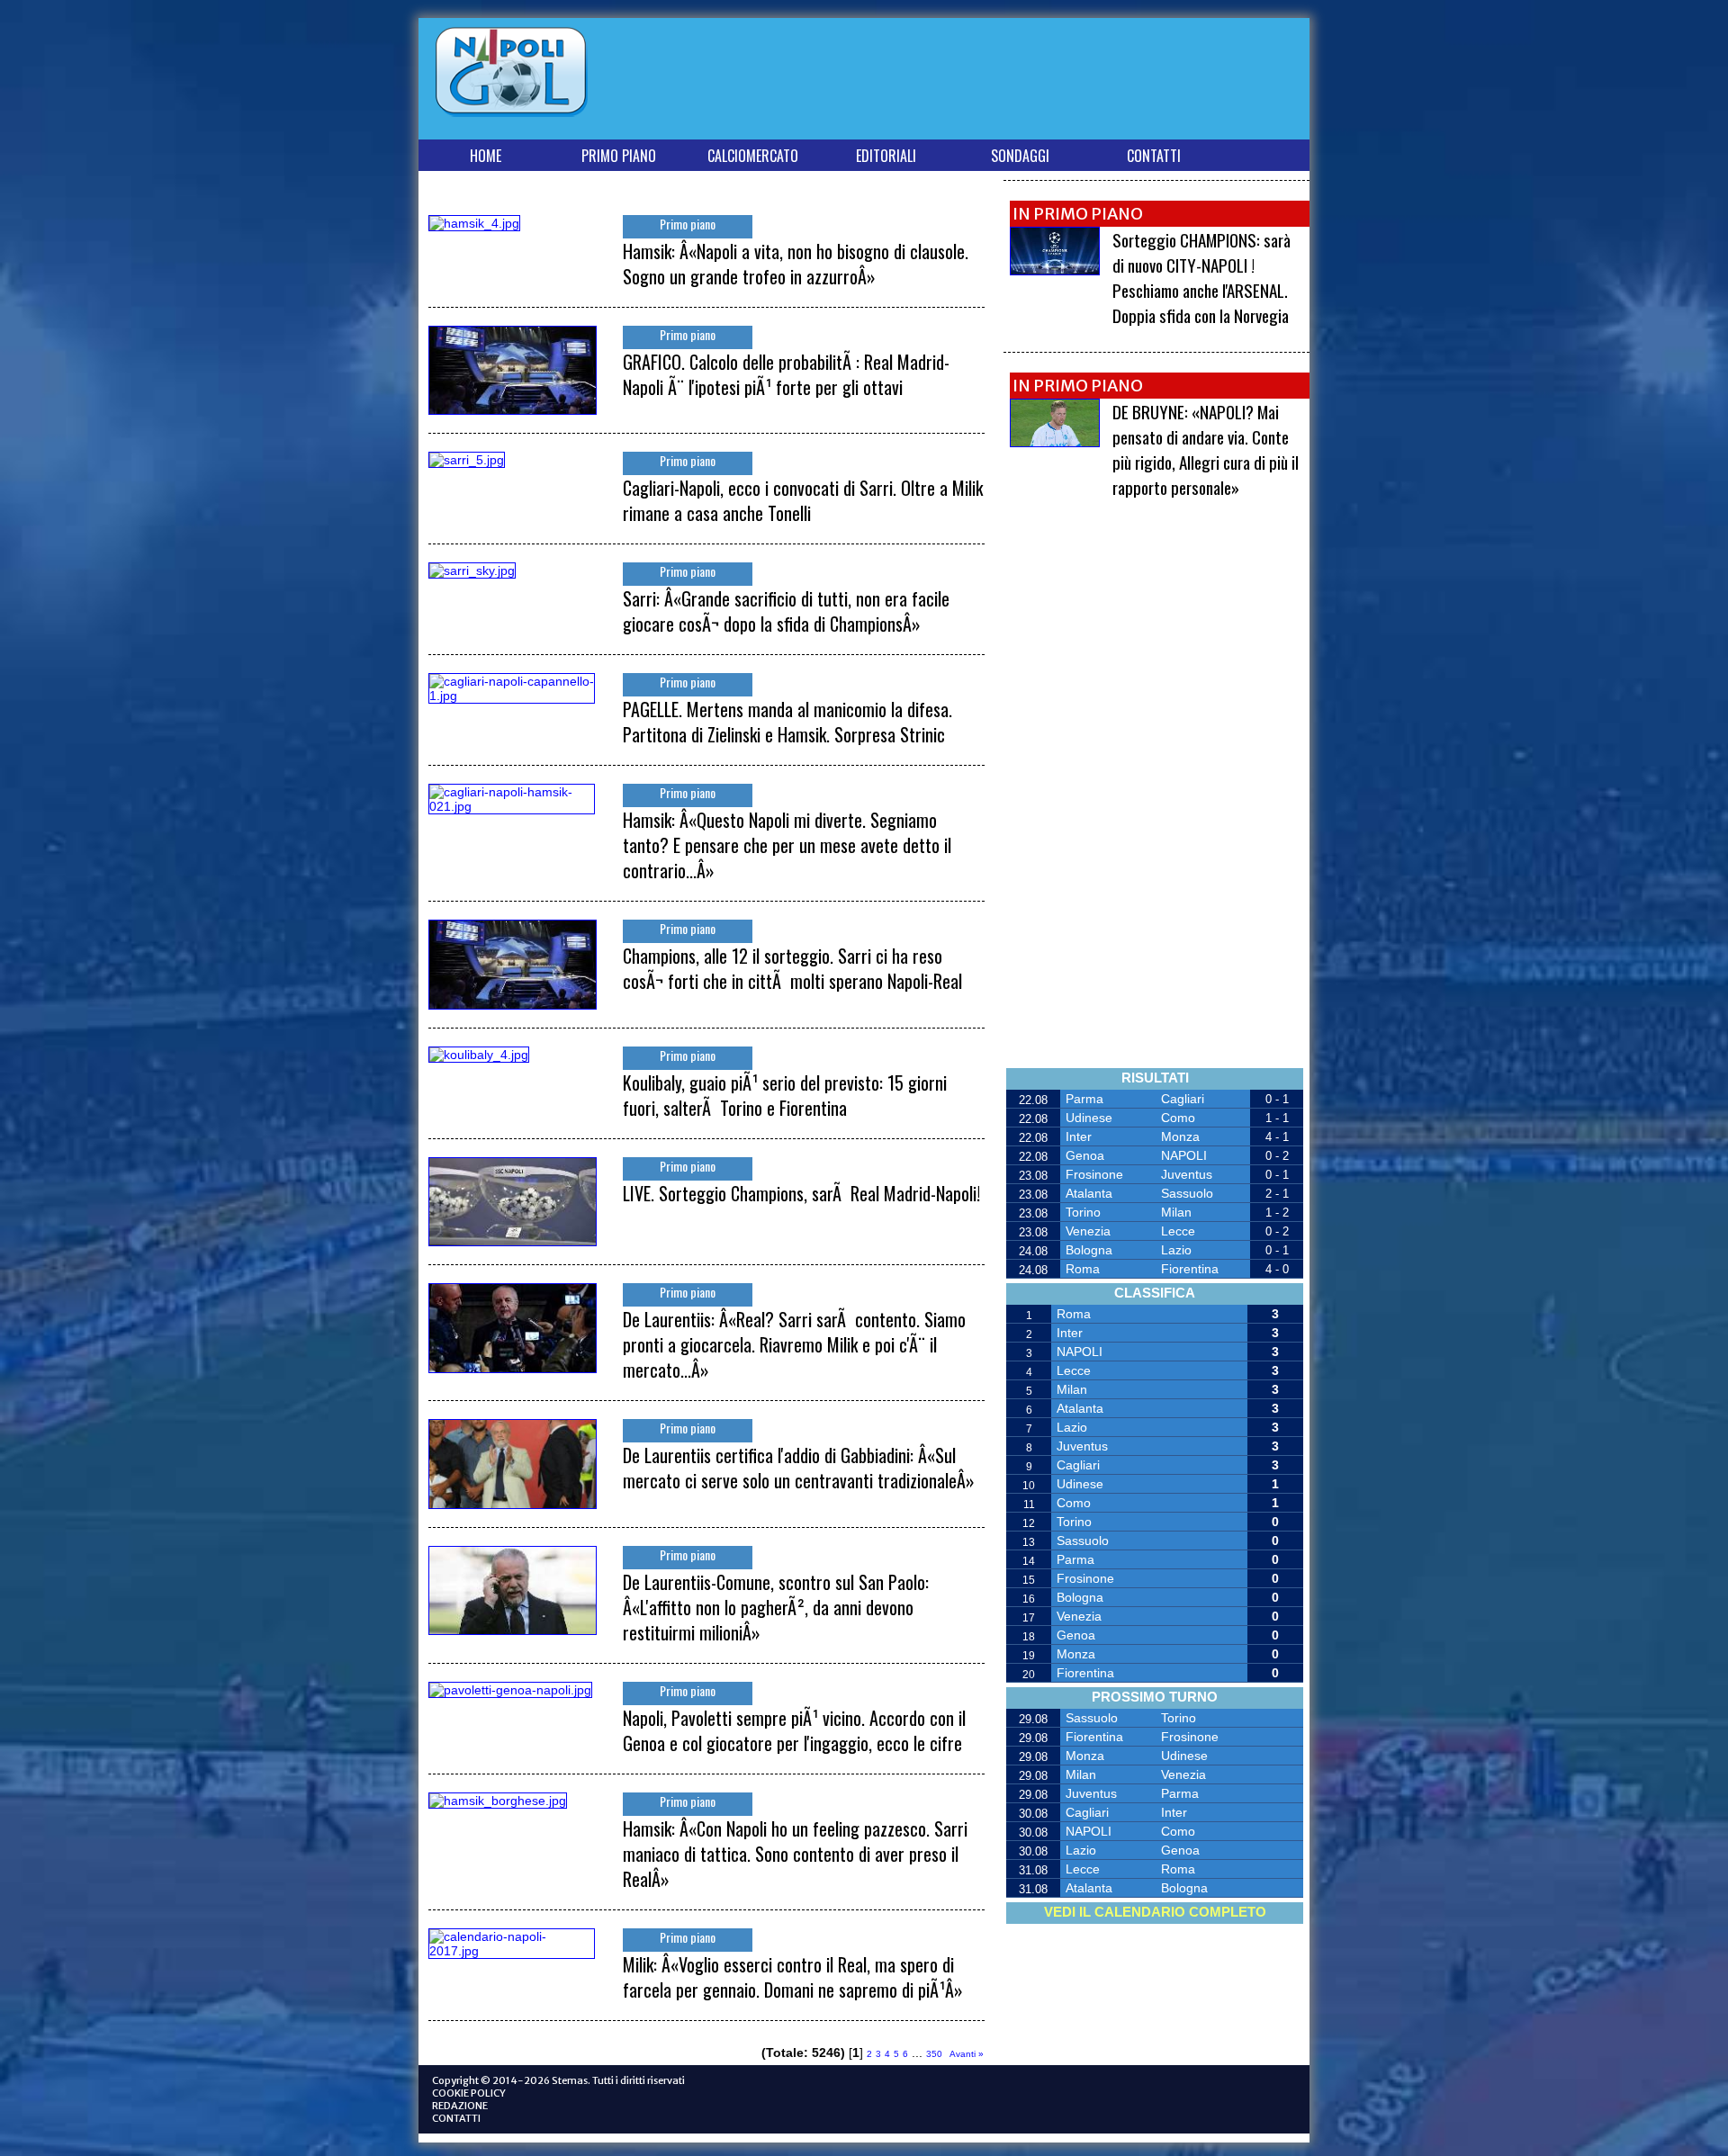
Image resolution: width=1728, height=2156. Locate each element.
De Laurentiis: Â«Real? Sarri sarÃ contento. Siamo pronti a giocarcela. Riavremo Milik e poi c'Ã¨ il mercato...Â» (794, 1344)
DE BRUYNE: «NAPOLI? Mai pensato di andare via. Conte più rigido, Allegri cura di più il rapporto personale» (1206, 449)
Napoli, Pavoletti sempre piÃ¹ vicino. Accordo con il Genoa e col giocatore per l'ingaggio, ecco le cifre (794, 1730)
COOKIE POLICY (469, 2093)
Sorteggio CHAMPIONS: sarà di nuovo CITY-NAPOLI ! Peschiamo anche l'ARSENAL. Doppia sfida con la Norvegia (1201, 277)
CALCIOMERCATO (753, 156)
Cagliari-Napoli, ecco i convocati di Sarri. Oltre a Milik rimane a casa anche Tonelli (803, 500)
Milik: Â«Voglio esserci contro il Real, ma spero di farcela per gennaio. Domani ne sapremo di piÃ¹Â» (793, 1977)
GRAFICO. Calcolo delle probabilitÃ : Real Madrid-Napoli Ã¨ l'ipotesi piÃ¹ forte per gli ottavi (786, 374)
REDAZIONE (460, 2106)
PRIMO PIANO (619, 156)
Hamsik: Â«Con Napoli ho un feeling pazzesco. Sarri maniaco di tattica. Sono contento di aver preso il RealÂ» (795, 1854)
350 (934, 2054)
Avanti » (967, 2054)
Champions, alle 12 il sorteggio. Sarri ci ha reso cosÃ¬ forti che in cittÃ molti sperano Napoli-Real (792, 968)
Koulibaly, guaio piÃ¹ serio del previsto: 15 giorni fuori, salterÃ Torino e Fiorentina (785, 1095)
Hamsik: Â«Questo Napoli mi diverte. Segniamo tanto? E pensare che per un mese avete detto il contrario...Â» (787, 845)
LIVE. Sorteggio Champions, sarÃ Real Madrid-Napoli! (801, 1193)
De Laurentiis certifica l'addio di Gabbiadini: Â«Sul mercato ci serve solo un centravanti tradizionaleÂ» (799, 1468)
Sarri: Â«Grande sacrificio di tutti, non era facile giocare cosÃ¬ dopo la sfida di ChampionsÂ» (786, 611)
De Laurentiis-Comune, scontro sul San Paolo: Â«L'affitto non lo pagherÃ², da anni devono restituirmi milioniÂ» (776, 1607)
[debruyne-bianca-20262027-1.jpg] (1055, 442)
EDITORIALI (886, 156)
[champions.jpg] (1055, 270)
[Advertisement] (976, 82)
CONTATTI (1154, 156)
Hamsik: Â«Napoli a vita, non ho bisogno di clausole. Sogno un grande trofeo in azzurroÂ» (796, 264)
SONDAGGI (1020, 156)
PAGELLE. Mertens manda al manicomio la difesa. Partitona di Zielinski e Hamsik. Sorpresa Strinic (787, 722)
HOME (486, 156)
